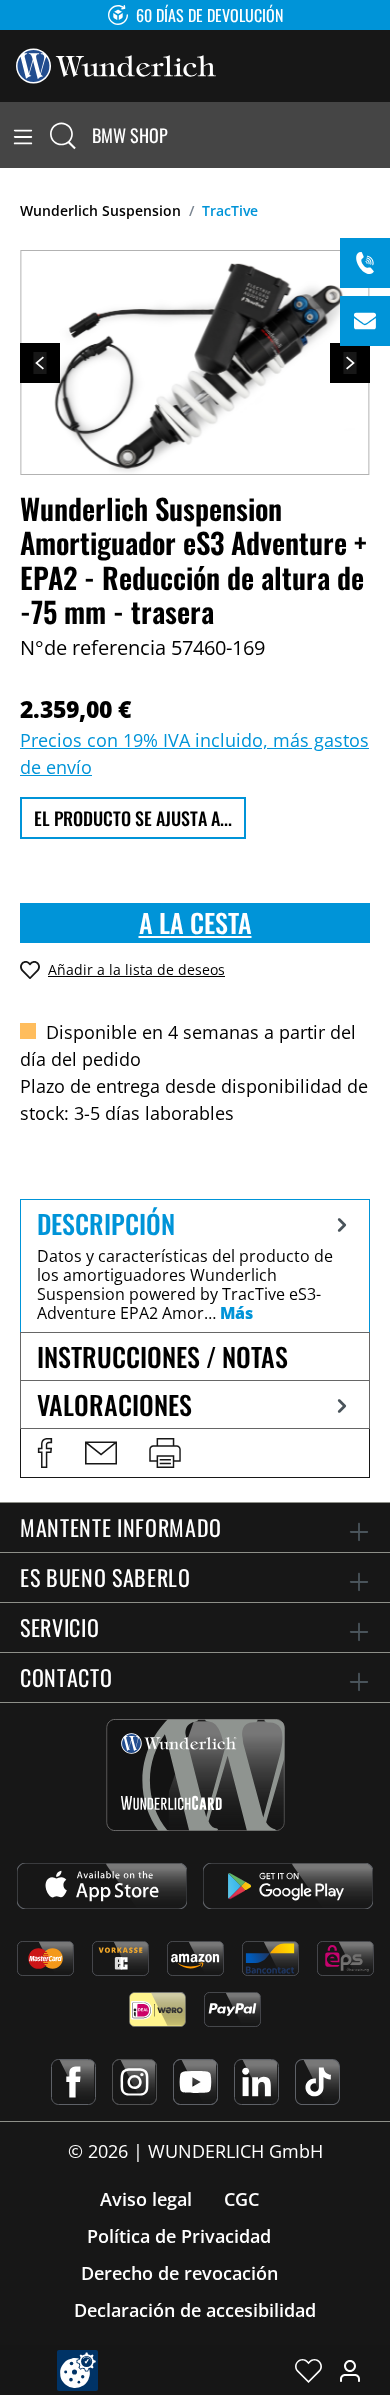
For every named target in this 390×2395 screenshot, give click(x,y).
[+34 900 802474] (365, 263)
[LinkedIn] (256, 2082)
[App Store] (102, 1886)
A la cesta (195, 922)
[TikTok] (317, 2082)
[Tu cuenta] (350, 2370)
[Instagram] (134, 2082)
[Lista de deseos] (308, 2370)
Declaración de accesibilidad (195, 2310)
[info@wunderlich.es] (365, 321)
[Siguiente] (350, 363)
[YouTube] (195, 2082)
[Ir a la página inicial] (116, 64)
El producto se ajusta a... (133, 818)
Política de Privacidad (179, 2236)
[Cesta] (378, 135)
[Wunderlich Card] (195, 1775)
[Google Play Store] (288, 1886)
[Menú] (23, 135)
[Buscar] (63, 135)
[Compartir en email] (101, 1453)
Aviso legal (146, 2199)
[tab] (195, 1265)
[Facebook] (73, 2082)
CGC (241, 2199)
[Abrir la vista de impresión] (165, 1453)
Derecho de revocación (179, 2273)
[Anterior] (40, 363)
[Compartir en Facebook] (45, 1453)
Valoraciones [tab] (114, 1404)
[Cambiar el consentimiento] (77, 2370)
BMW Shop (130, 135)
